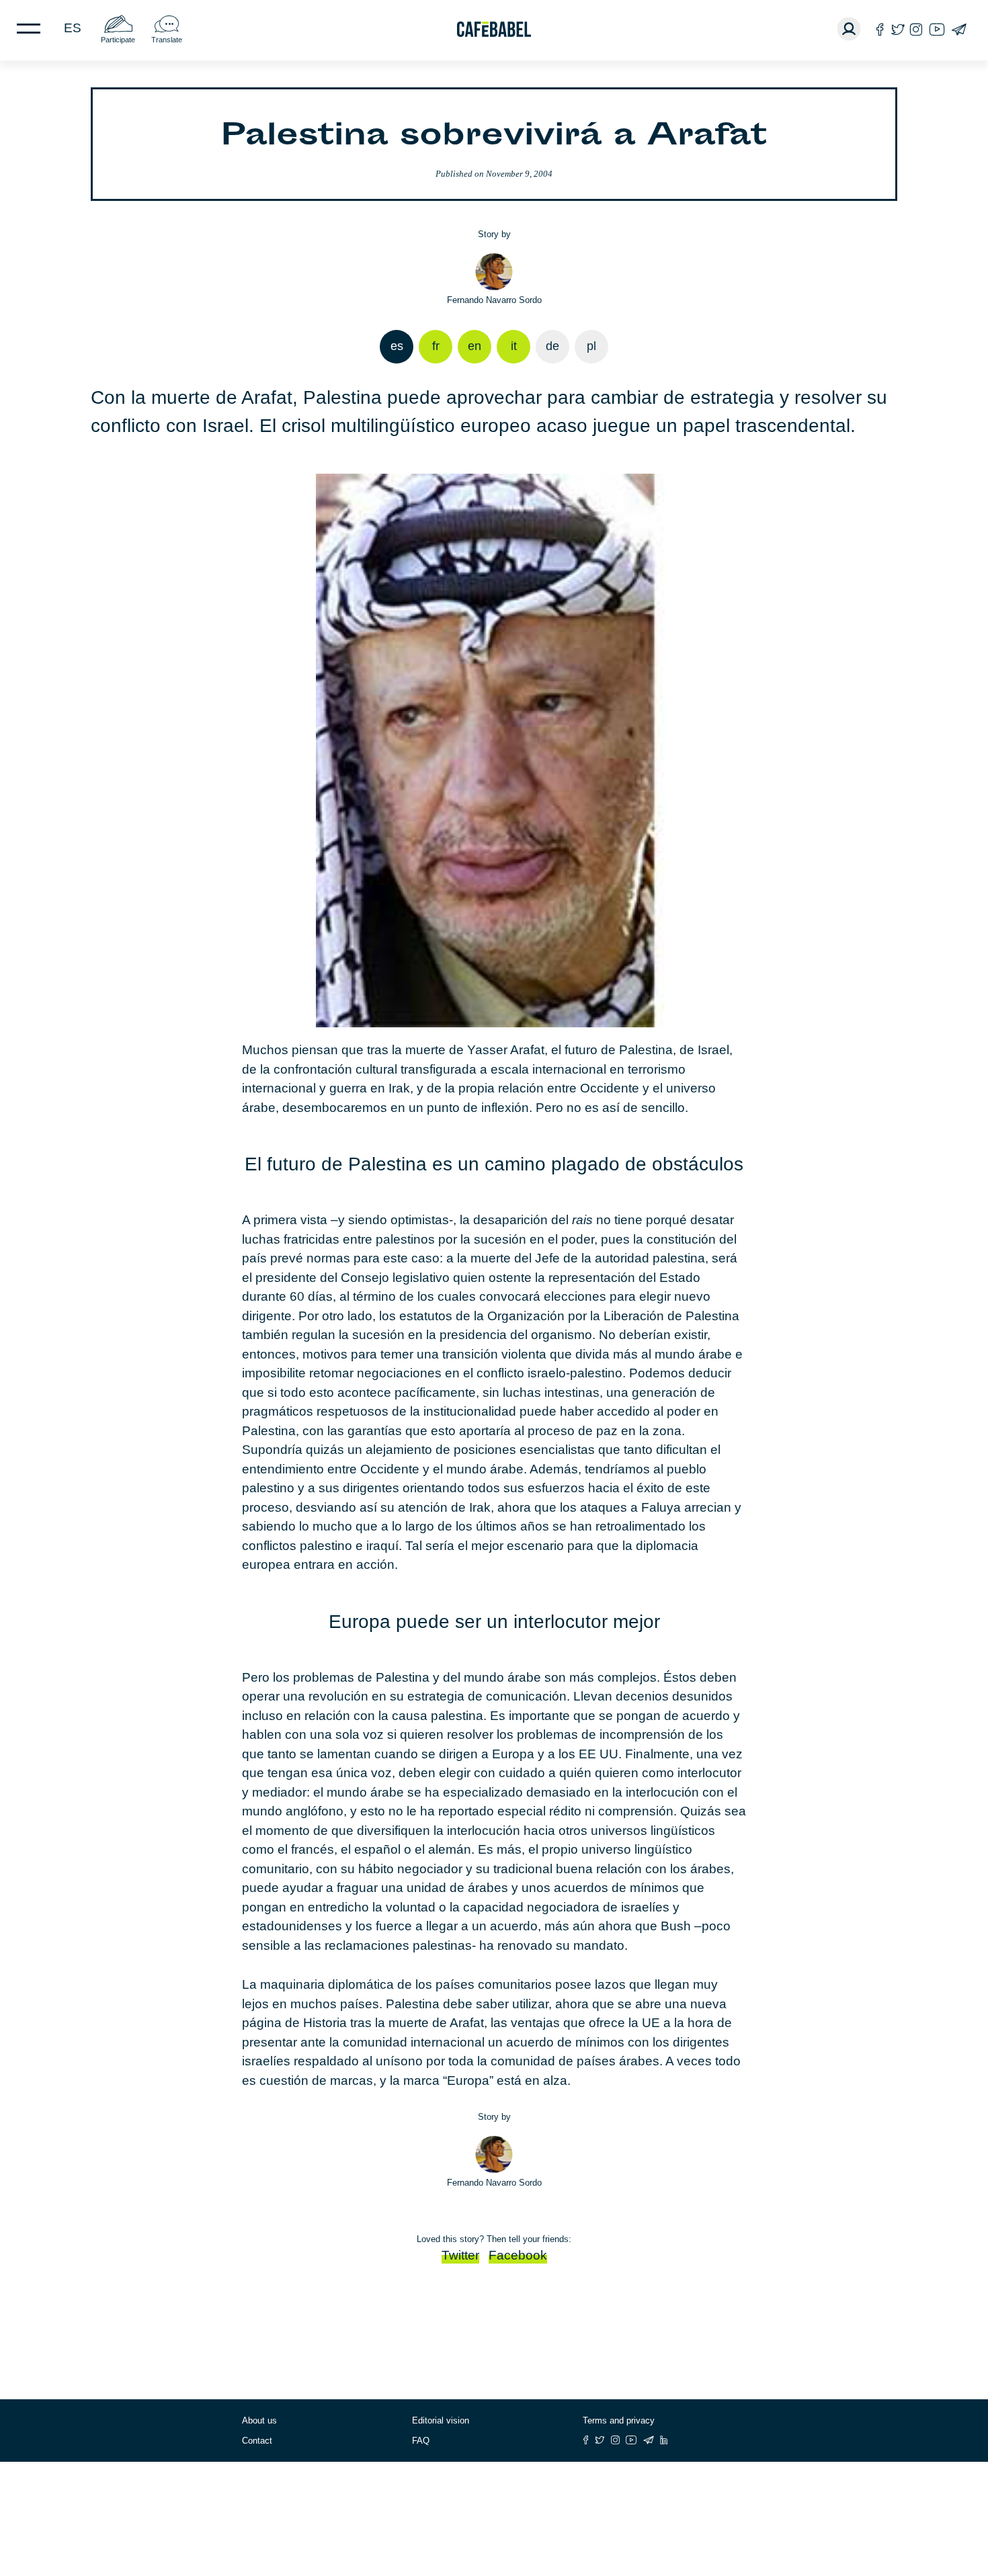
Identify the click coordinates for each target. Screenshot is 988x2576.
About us (259, 2420)
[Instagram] (916, 29)
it (514, 346)
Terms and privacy (619, 2420)
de (552, 346)
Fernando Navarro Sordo (494, 300)
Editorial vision (441, 2420)
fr (436, 346)
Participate (118, 40)
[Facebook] (880, 29)
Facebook (518, 2255)
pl (591, 346)
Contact (257, 2441)
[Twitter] (898, 29)
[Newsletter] (959, 29)
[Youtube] (937, 29)
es (73, 28)
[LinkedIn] (664, 2440)
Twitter (460, 2255)
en (475, 346)
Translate (167, 40)
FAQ (421, 2441)
